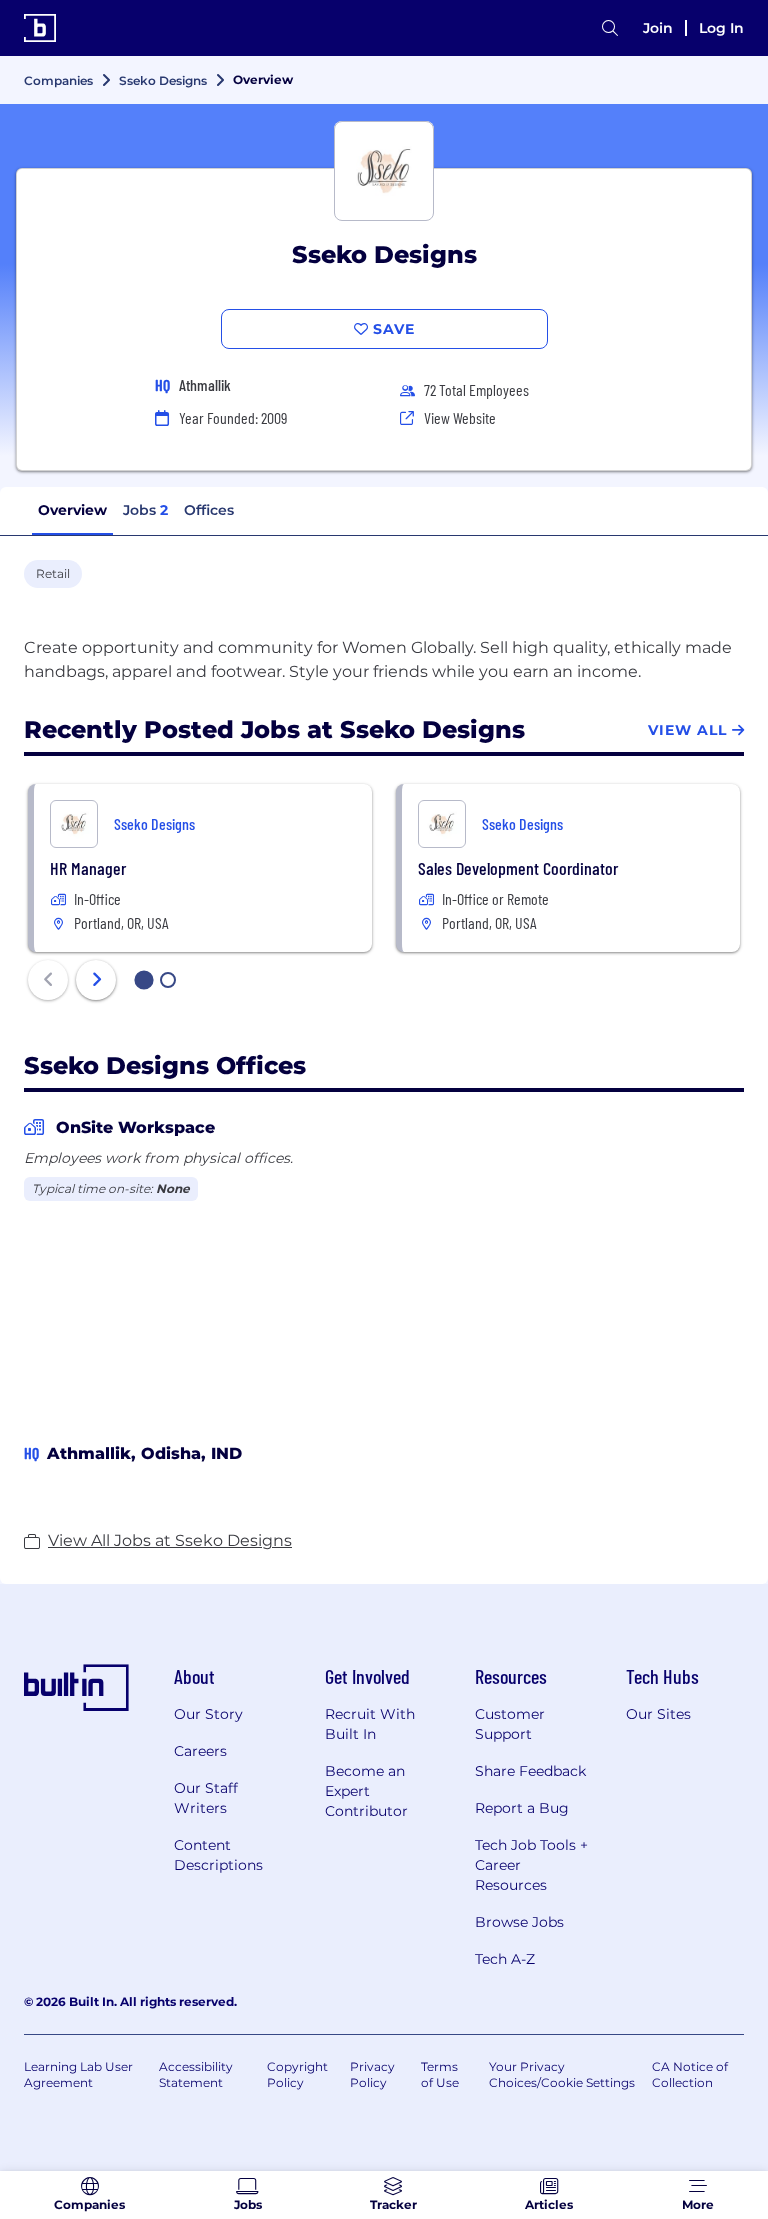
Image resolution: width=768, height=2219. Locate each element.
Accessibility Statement (196, 2074)
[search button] (610, 28)
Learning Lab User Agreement (78, 2074)
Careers (200, 1751)
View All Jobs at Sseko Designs (170, 1540)
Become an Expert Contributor (366, 1791)
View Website (460, 417)
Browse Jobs (519, 1922)
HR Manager (88, 868)
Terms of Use (440, 2074)
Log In (721, 28)
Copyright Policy (297, 2074)
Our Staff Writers (206, 1798)
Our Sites (658, 1714)
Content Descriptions (218, 1855)
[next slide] (96, 980)
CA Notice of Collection (690, 2074)
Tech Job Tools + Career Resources (531, 1865)
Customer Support (510, 1724)
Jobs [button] (145, 510)
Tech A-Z (505, 1959)
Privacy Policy (372, 2074)
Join (658, 28)
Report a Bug (522, 1808)
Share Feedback (530, 1771)
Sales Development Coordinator (518, 868)
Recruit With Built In (370, 1724)
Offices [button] (209, 510)
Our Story (208, 1714)
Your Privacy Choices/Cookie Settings (562, 2074)
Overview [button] (72, 510)
